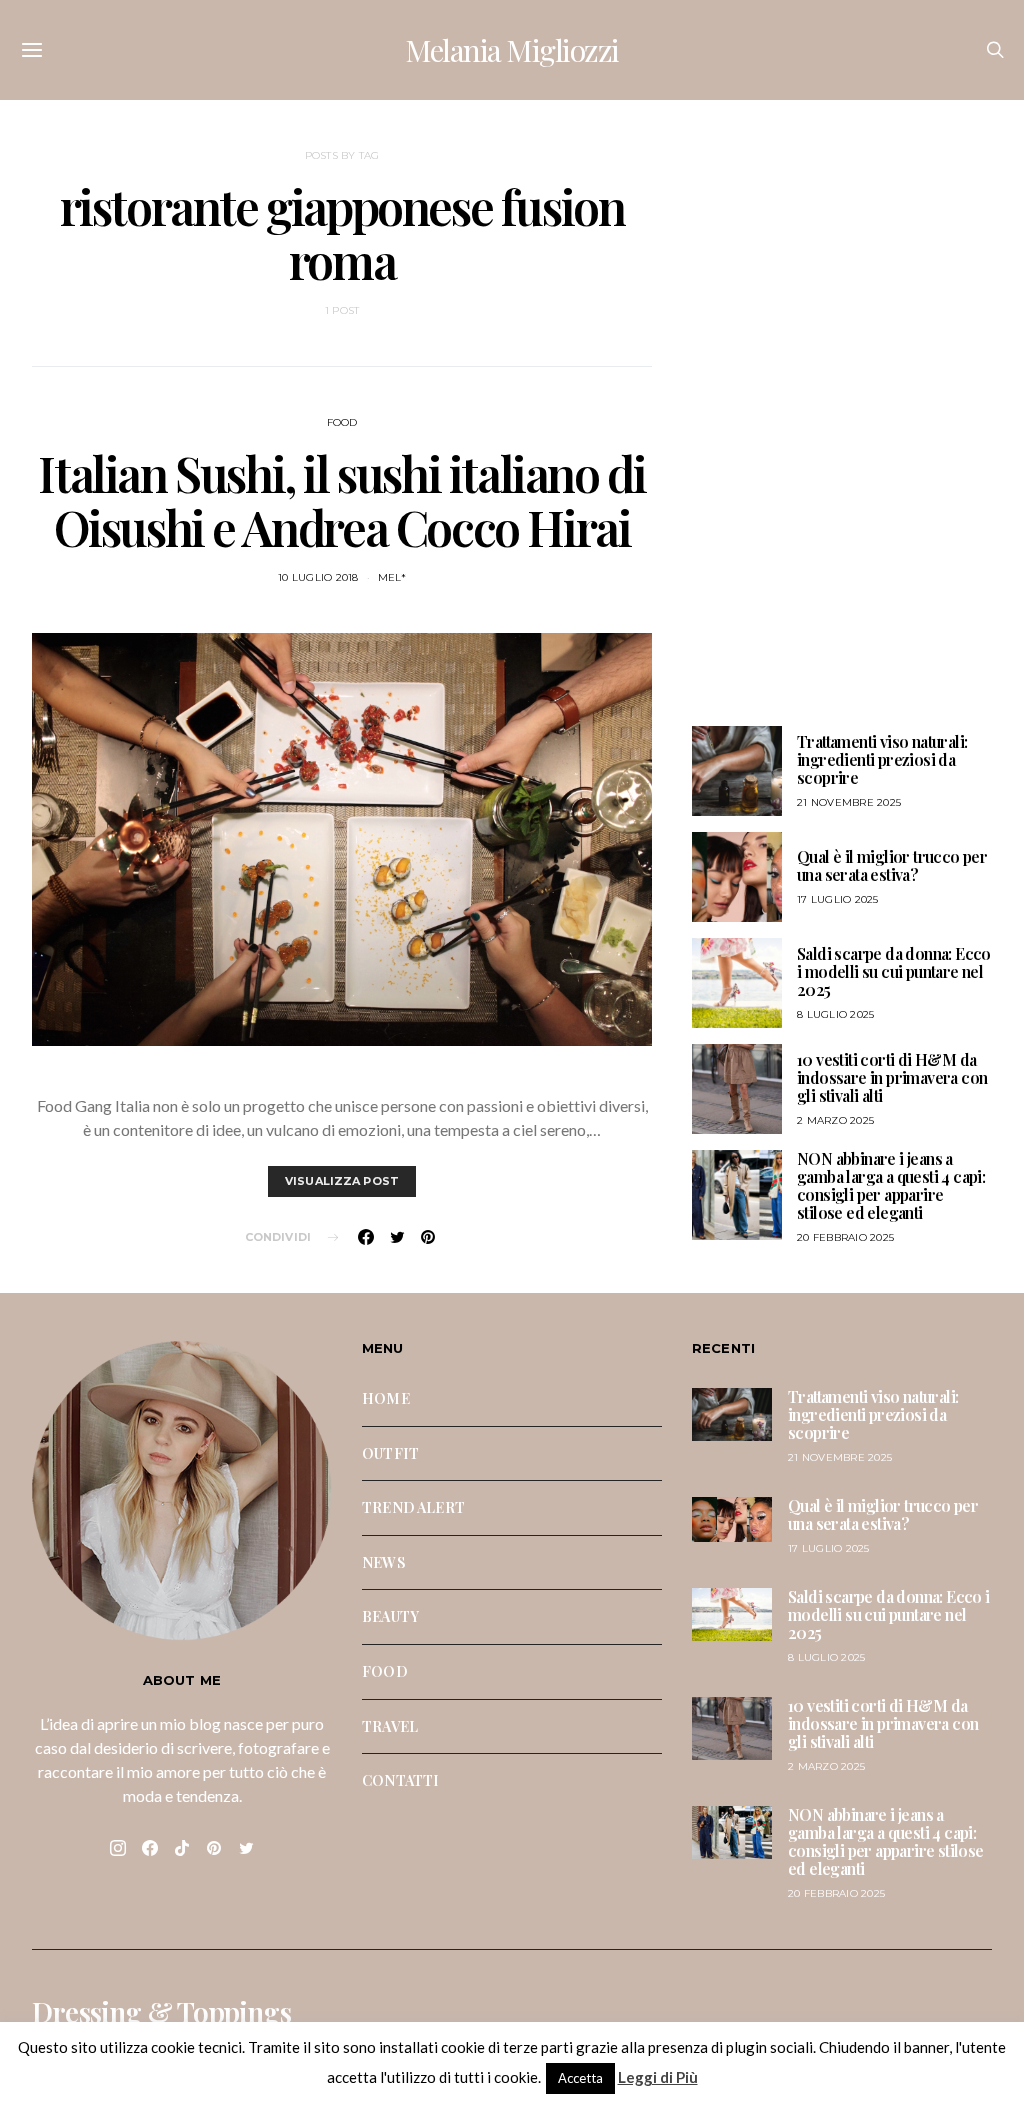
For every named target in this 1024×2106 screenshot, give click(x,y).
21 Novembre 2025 (849, 802)
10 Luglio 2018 (318, 577)
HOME (386, 1398)
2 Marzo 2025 (835, 1120)
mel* (392, 577)
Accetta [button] (580, 2078)
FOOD (342, 422)
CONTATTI (400, 1780)
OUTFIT (390, 1453)
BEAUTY (390, 1616)
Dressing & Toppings (161, 2012)
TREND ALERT (413, 1507)
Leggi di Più (658, 2077)
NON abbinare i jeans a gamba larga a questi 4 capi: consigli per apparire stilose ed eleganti (891, 1185)
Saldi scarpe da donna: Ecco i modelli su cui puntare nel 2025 (894, 971)
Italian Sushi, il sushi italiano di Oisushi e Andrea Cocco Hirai (341, 500)
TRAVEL (390, 1726)
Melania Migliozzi (512, 50)
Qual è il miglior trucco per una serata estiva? (892, 865)
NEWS (384, 1562)
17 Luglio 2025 (838, 899)
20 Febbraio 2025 (845, 1237)
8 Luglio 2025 (835, 1014)
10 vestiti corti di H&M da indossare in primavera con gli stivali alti (892, 1077)
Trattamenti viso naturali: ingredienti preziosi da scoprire (882, 759)
